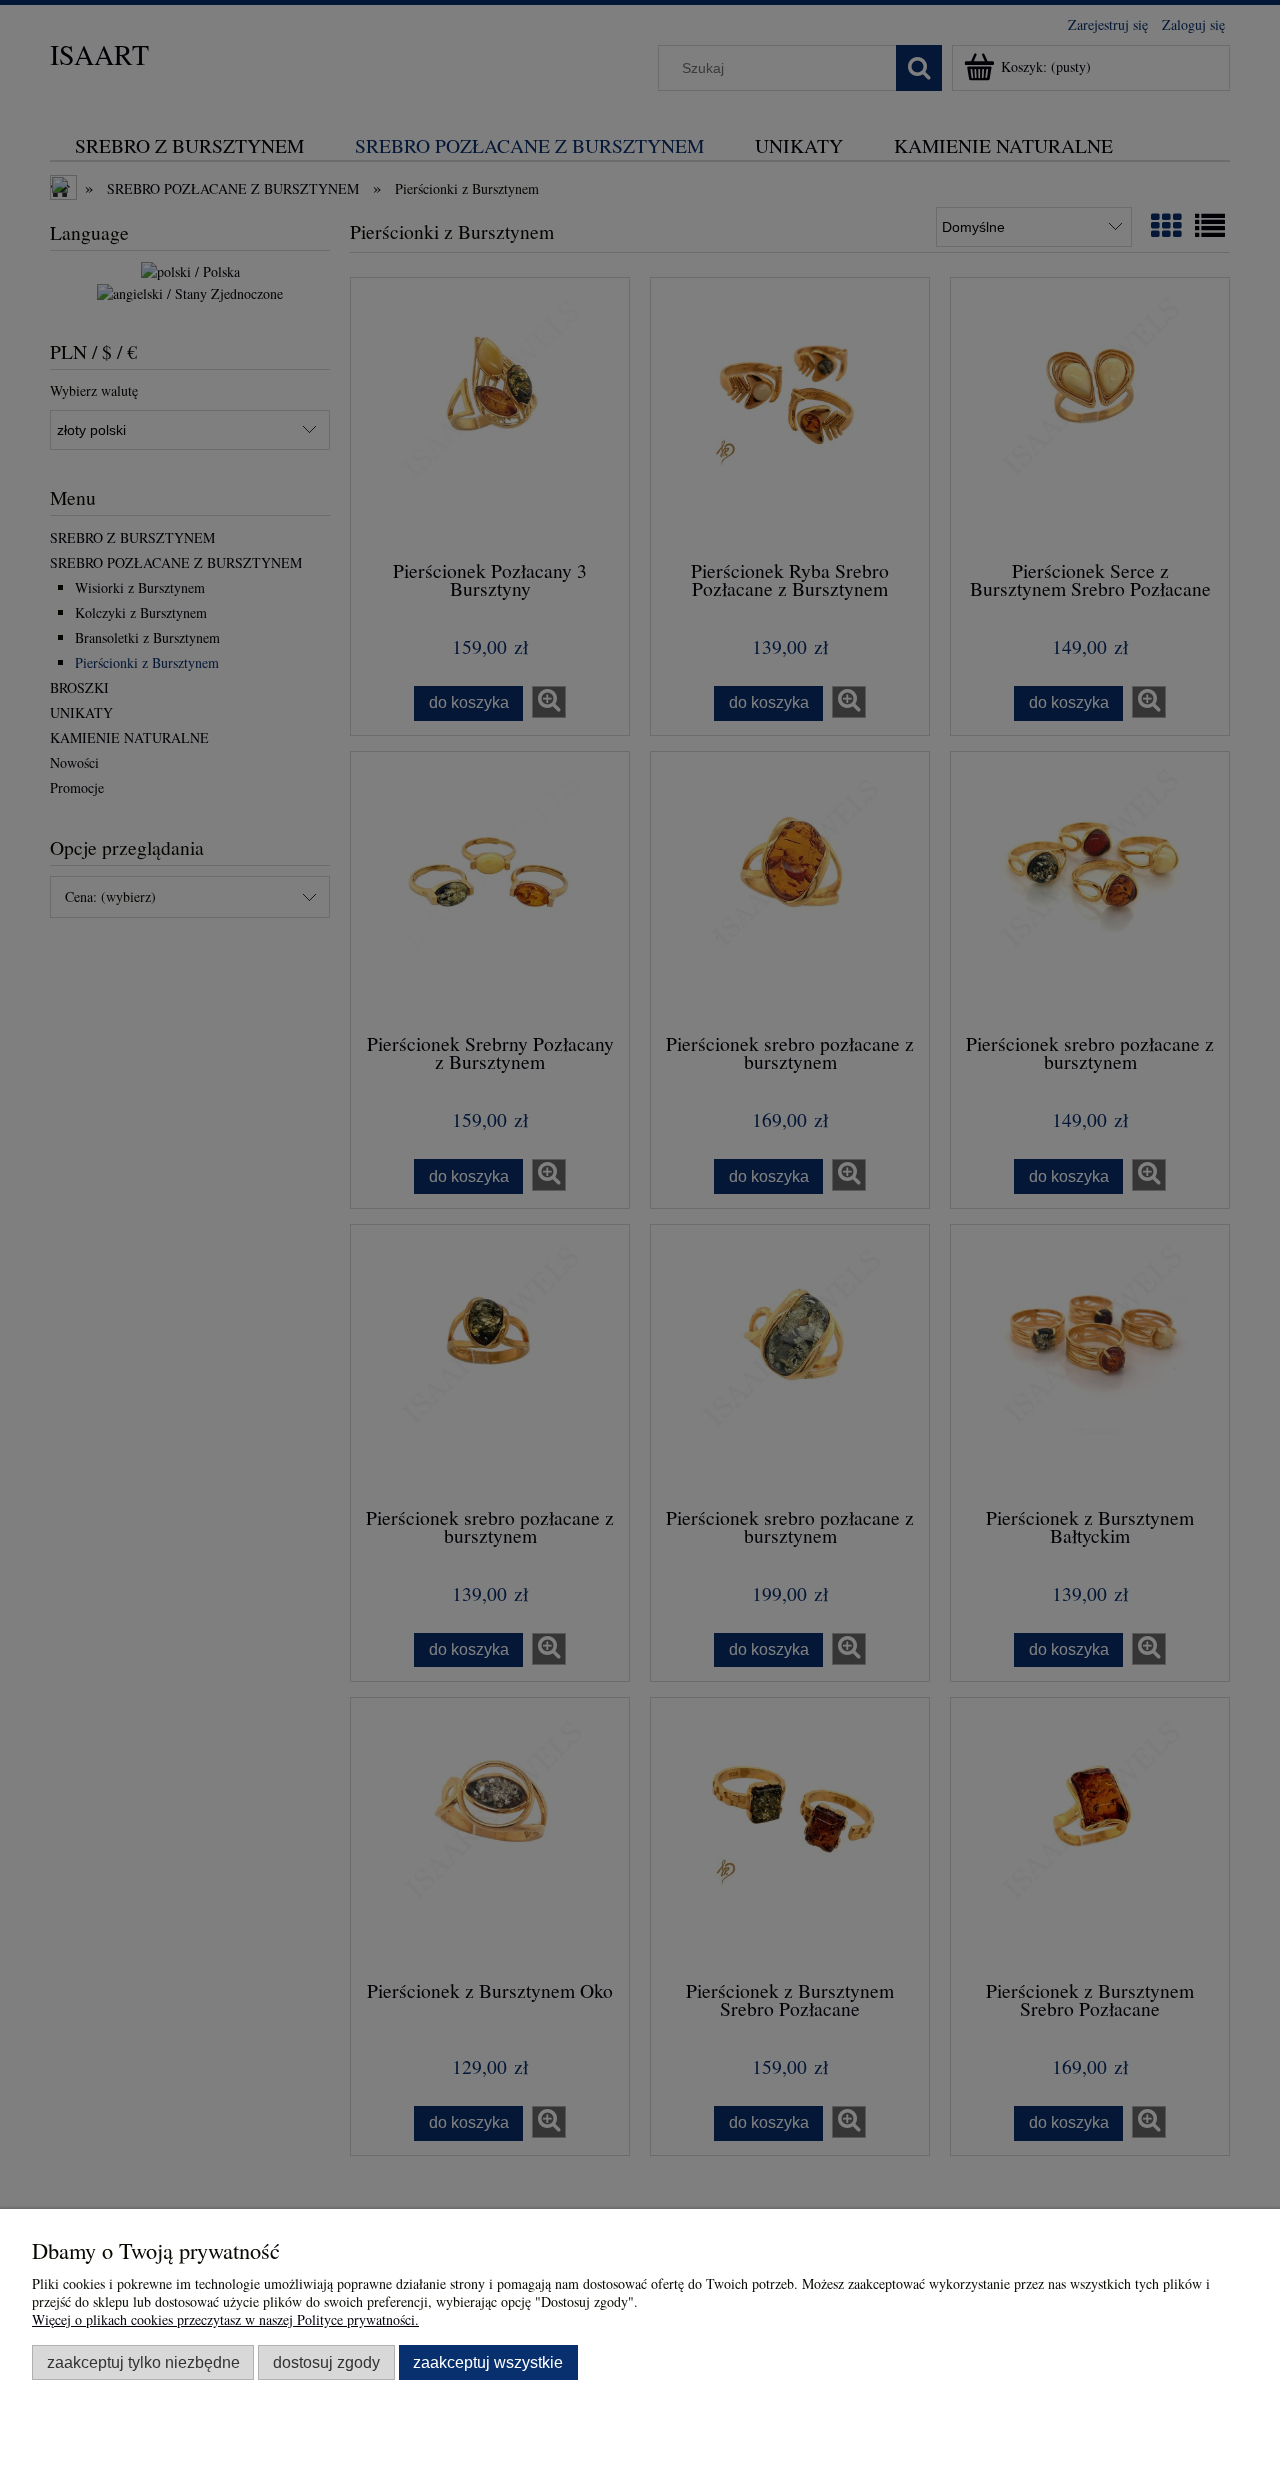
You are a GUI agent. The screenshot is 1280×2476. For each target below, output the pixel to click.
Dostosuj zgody (326, 2362)
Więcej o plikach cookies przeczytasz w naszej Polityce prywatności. (225, 2319)
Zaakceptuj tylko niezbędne (143, 2362)
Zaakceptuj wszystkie (488, 2362)
